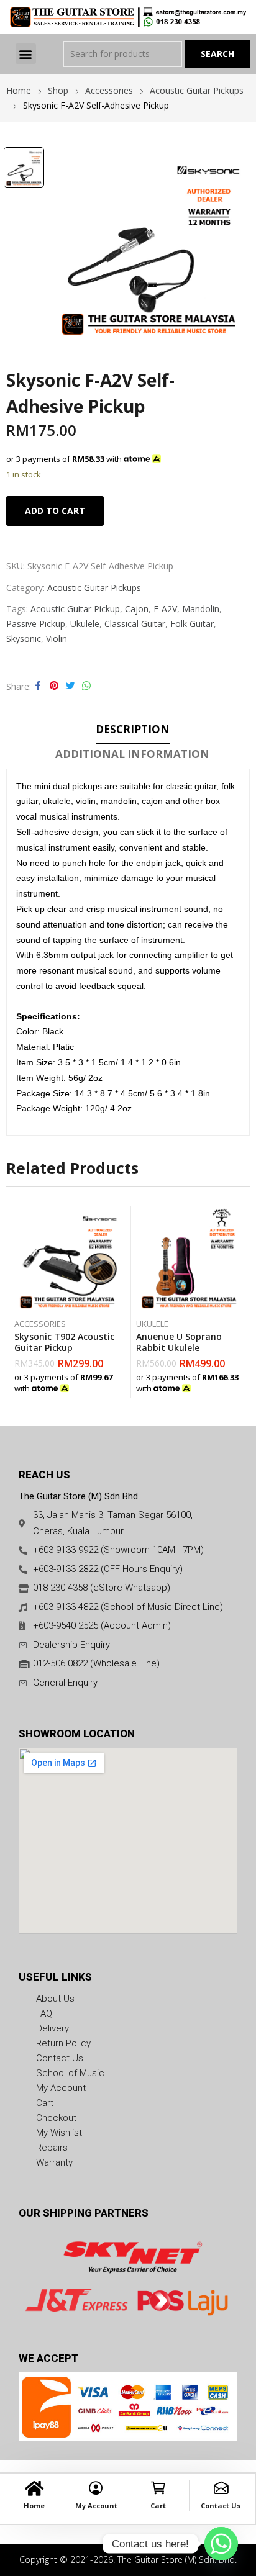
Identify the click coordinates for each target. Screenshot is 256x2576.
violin (57, 639)
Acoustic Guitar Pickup (75, 609)
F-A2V (165, 609)
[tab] (133, 731)
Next (240, 1302)
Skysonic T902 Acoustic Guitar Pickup (64, 1342)
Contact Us (221, 2506)
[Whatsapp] (221, 2544)
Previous (16, 1302)
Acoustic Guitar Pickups (94, 588)
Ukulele (85, 624)
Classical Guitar (135, 624)
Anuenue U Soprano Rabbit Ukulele (179, 1342)
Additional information (132, 754)
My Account (96, 2506)
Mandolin (201, 609)
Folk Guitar (192, 624)
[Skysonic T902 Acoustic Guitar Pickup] (67, 1259)
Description (133, 729)
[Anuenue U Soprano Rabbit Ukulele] (189, 1259)
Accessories (40, 1324)
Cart (158, 2506)
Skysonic (24, 639)
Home (34, 2506)
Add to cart (55, 511)
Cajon (137, 609)
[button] (26, 54)
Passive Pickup (36, 624)
